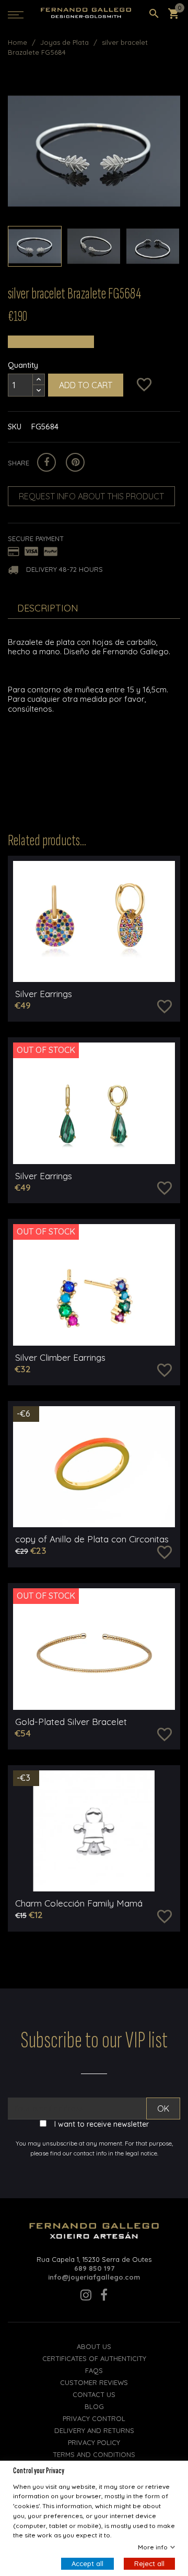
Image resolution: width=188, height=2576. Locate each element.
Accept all (87, 2563)
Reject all (149, 2563)
